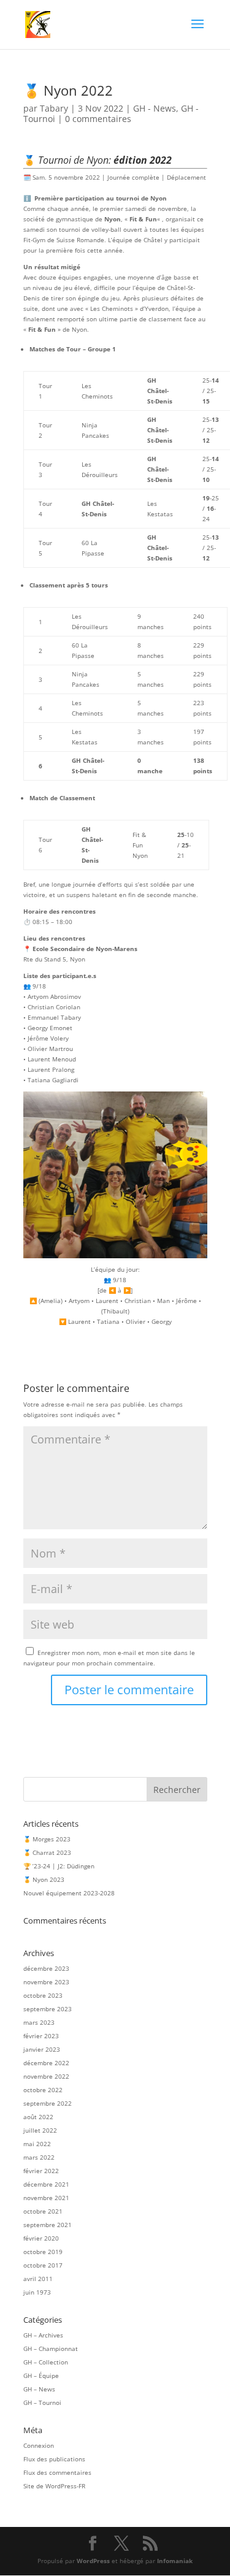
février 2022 (41, 2171)
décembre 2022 (46, 2063)
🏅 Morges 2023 (47, 1839)
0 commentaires (98, 119)
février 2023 (41, 2036)
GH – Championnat (51, 2349)
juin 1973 (37, 2292)
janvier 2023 (42, 2049)
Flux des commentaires (57, 2472)
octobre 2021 (43, 2211)
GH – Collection (46, 2362)
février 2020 (41, 2238)
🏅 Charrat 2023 (47, 1852)
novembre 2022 (46, 2076)
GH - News (155, 108)
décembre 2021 (46, 2184)
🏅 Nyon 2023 (44, 1879)
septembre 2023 (48, 2009)
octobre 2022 (43, 2090)
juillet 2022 (40, 2130)
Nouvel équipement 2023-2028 (69, 1893)
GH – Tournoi (42, 2402)
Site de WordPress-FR (54, 2486)
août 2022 (38, 2117)
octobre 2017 (43, 2265)
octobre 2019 (43, 2252)
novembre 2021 (46, 2198)
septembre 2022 (48, 2103)
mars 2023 (39, 2022)
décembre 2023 (46, 1968)
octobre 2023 (43, 1995)
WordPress (93, 2561)
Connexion (39, 2445)
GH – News (39, 2389)
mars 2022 (39, 2157)
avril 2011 (38, 2279)
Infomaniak (175, 2561)
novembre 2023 (46, 1982)
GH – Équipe (41, 2375)
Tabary (54, 108)
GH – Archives (43, 2335)
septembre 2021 (48, 2225)
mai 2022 (37, 2144)
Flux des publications (54, 2459)
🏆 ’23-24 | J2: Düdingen (59, 1866)
